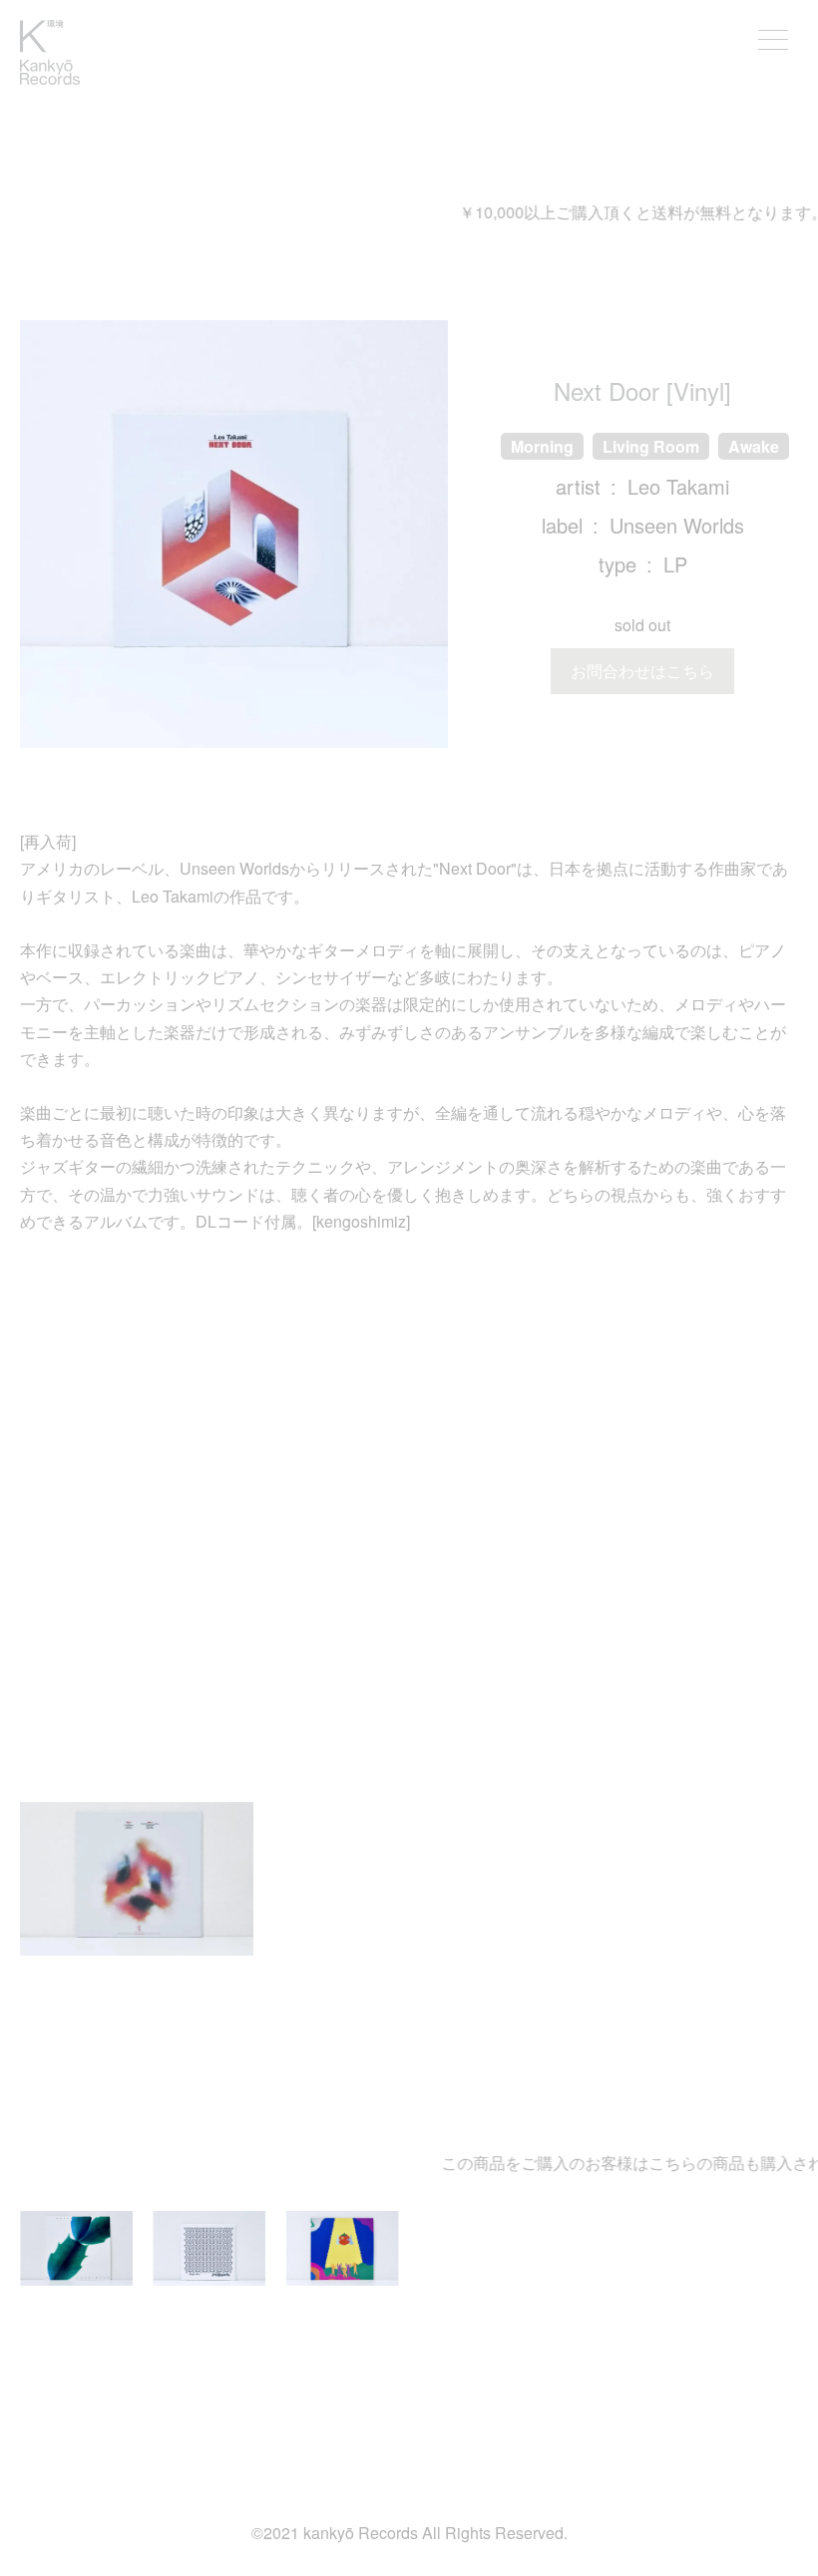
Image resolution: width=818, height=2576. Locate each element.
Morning (542, 446)
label (562, 525)
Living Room (651, 446)
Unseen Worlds (677, 525)
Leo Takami (678, 486)
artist (578, 486)
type (617, 564)
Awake (754, 446)
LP (675, 564)
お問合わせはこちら (642, 671)
